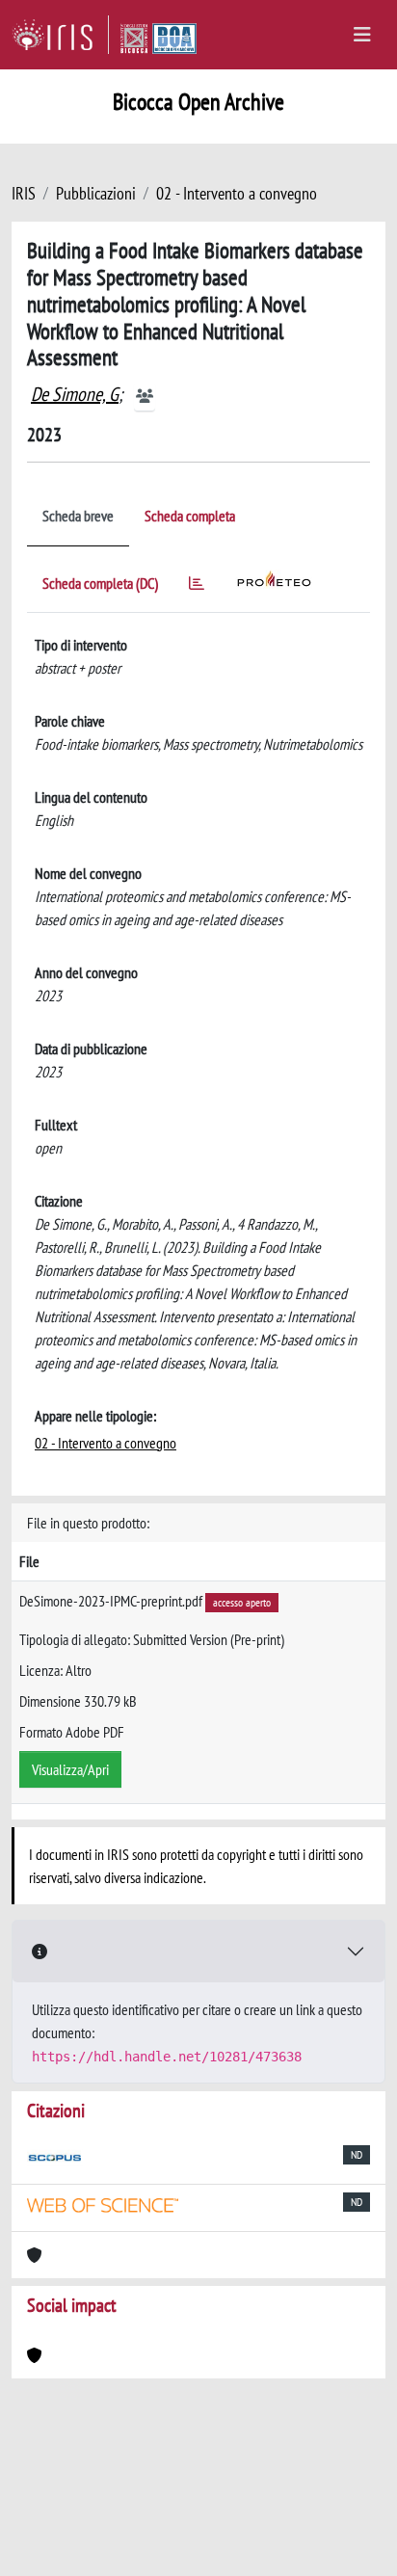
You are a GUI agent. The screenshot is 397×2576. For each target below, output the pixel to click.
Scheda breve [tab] (78, 516)
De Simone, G (75, 394)
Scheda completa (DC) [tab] (100, 583)
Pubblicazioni (96, 193)
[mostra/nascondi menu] (362, 35)
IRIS (24, 193)
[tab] (197, 586)
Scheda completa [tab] (190, 516)
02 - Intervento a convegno (237, 193)
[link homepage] (60, 35)
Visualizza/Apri (70, 1769)
